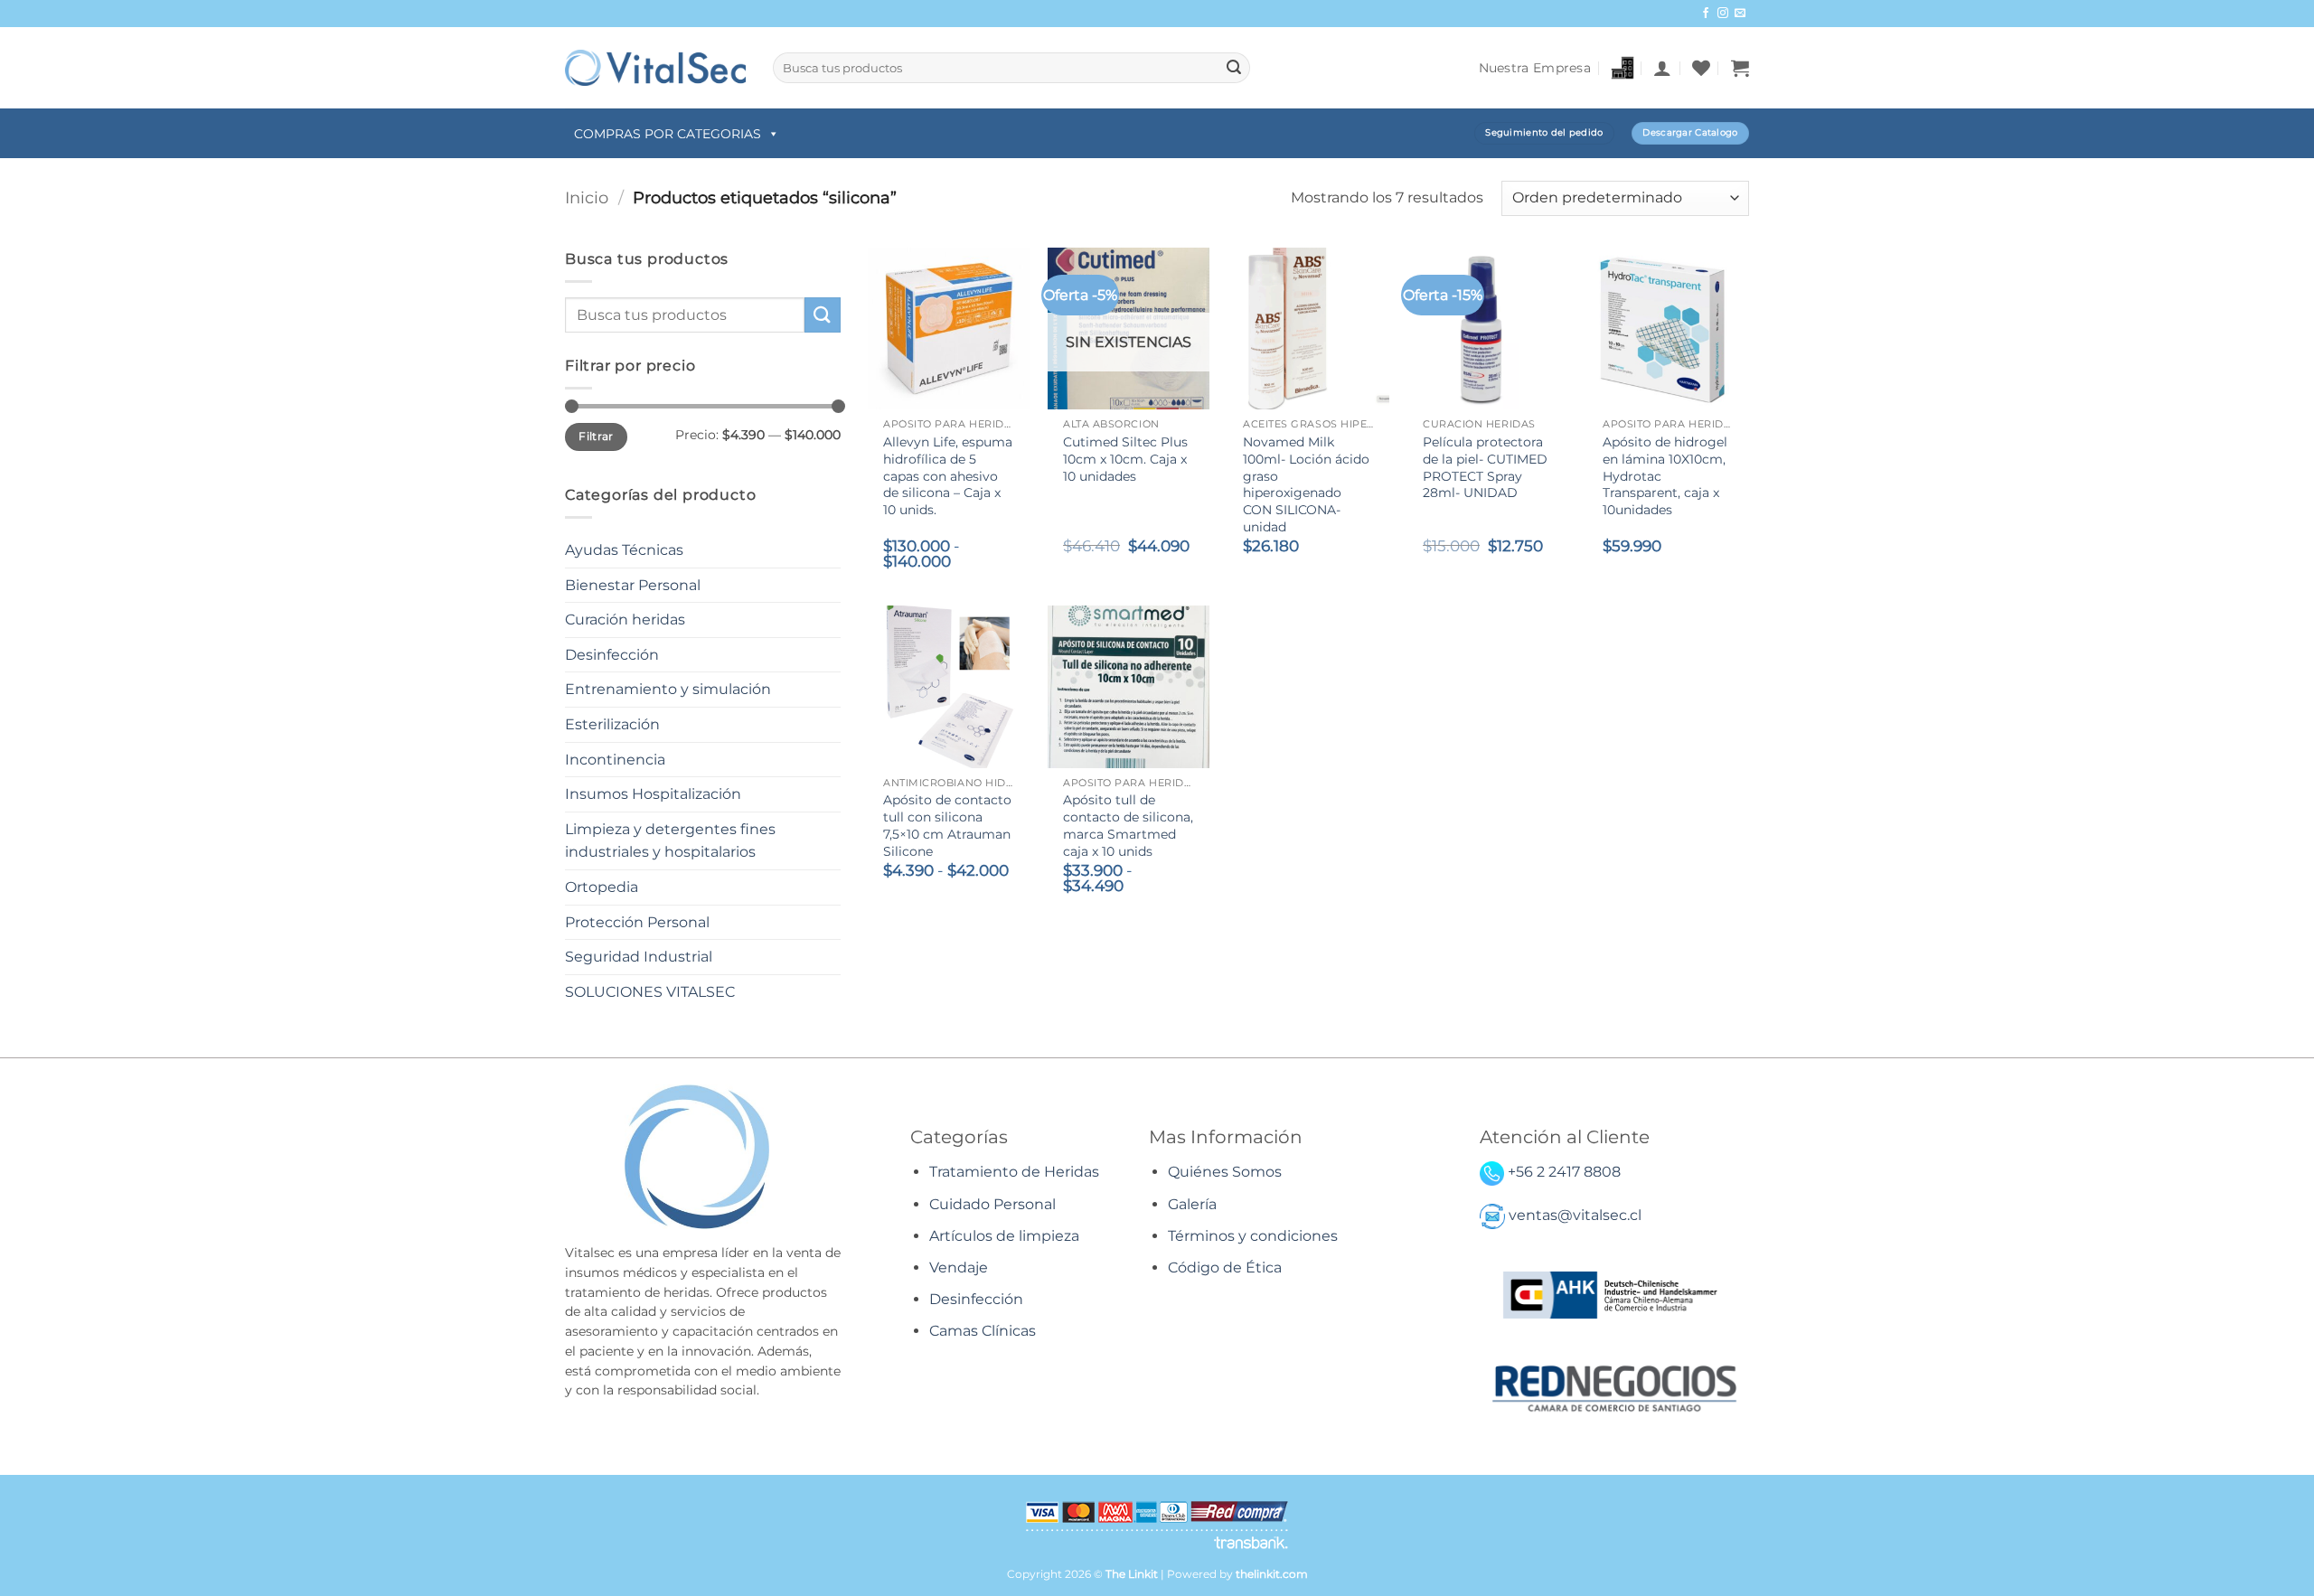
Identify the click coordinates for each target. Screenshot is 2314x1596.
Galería (1192, 1204)
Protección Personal (637, 922)
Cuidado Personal (992, 1204)
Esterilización (612, 724)
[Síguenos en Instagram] (1723, 14)
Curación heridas (625, 620)
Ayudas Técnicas (624, 550)
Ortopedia (602, 887)
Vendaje (959, 1267)
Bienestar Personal (633, 585)
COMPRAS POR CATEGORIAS (668, 134)
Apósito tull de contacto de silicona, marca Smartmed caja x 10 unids (1128, 825)
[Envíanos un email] (1740, 14)
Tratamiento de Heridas (1014, 1172)
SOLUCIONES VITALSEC (650, 992)
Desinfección (612, 655)
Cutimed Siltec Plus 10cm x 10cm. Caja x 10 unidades (1125, 459)
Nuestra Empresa (1535, 68)
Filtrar (596, 436)
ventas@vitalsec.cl (1575, 1216)
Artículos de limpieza (1004, 1236)
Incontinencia (615, 760)
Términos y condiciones (1253, 1236)
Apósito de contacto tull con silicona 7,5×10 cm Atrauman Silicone (947, 825)
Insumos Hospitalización (653, 794)
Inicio (587, 197)
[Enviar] (1234, 68)
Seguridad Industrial (639, 957)
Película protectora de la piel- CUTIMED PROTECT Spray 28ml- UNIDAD (1485, 467)
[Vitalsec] (655, 67)
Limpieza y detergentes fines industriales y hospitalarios (670, 841)
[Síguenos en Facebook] (1706, 14)
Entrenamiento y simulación (668, 689)
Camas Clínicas (983, 1331)
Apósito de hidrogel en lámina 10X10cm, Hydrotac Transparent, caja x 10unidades (1665, 476)
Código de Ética (1225, 1267)
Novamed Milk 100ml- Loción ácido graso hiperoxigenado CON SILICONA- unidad (1306, 484)
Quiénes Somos (1225, 1172)
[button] (1662, 68)
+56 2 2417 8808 (1564, 1172)
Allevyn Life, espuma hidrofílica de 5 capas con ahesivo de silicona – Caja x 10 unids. (948, 476)
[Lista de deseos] (1701, 68)
